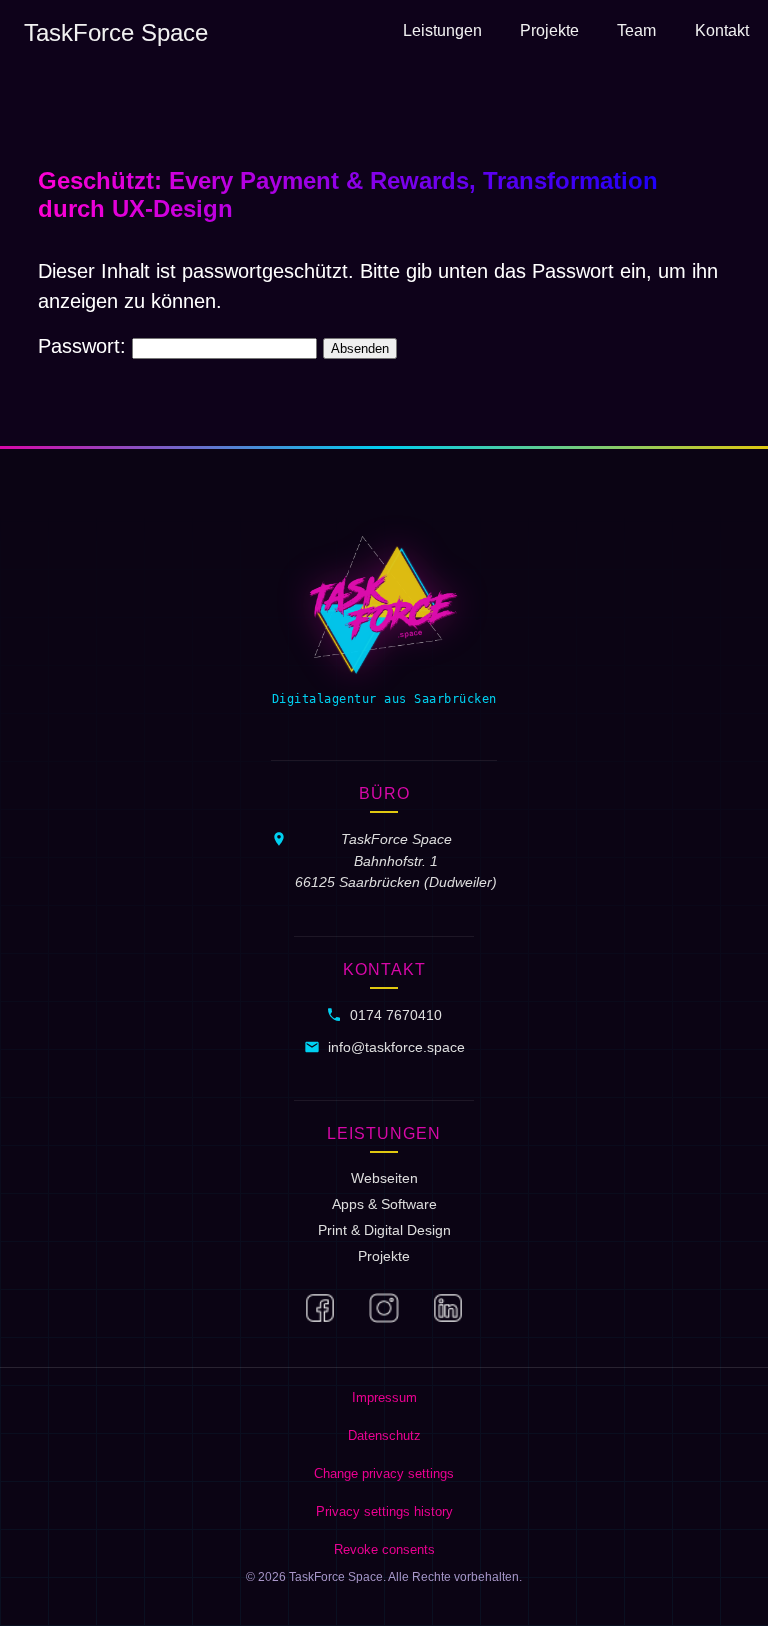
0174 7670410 (396, 1015)
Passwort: (85, 346)
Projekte (549, 30)
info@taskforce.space (396, 1047)
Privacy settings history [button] (384, 1511)
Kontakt (722, 30)
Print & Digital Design (384, 1230)
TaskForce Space (116, 32)
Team (636, 30)
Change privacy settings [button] (384, 1473)
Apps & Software (384, 1204)
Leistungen (442, 30)
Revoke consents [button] (384, 1549)
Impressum (384, 1397)
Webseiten (384, 1178)
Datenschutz (384, 1435)
